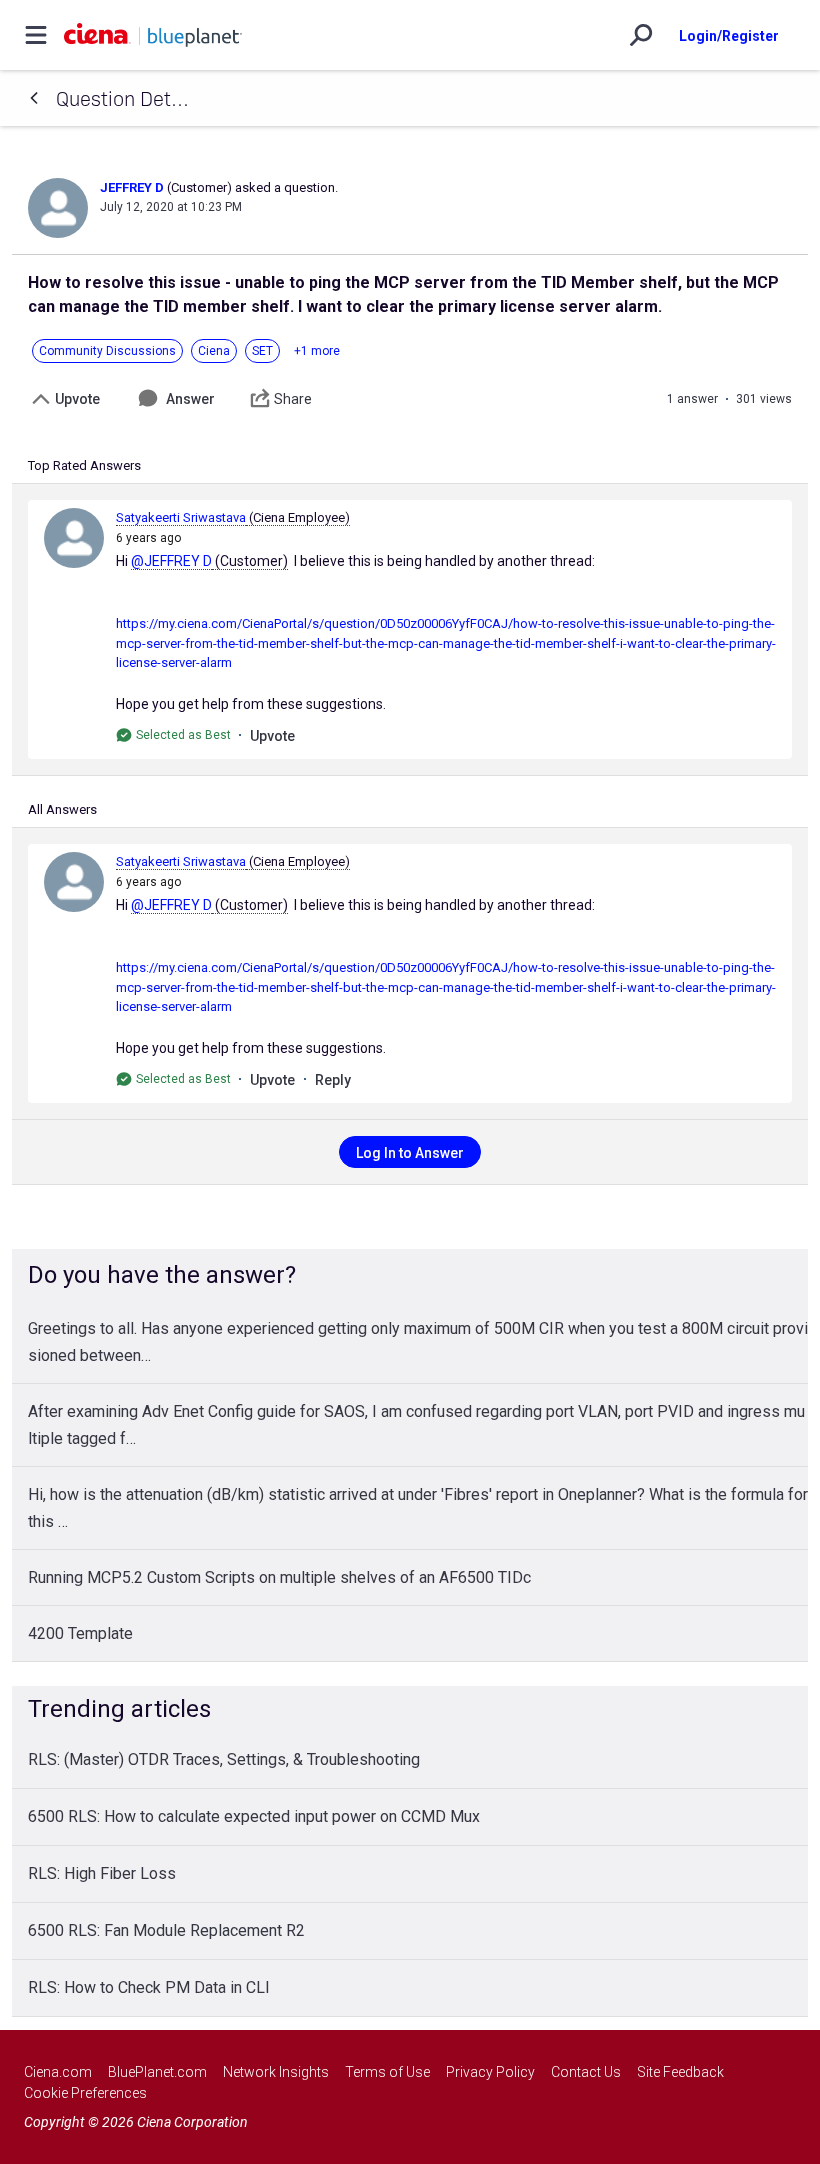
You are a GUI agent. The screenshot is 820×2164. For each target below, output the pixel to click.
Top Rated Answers (84, 465)
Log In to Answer (410, 1153)
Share (293, 399)
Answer (190, 399)
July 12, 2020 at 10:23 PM (171, 207)
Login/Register (729, 36)
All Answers (62, 809)
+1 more (317, 351)
